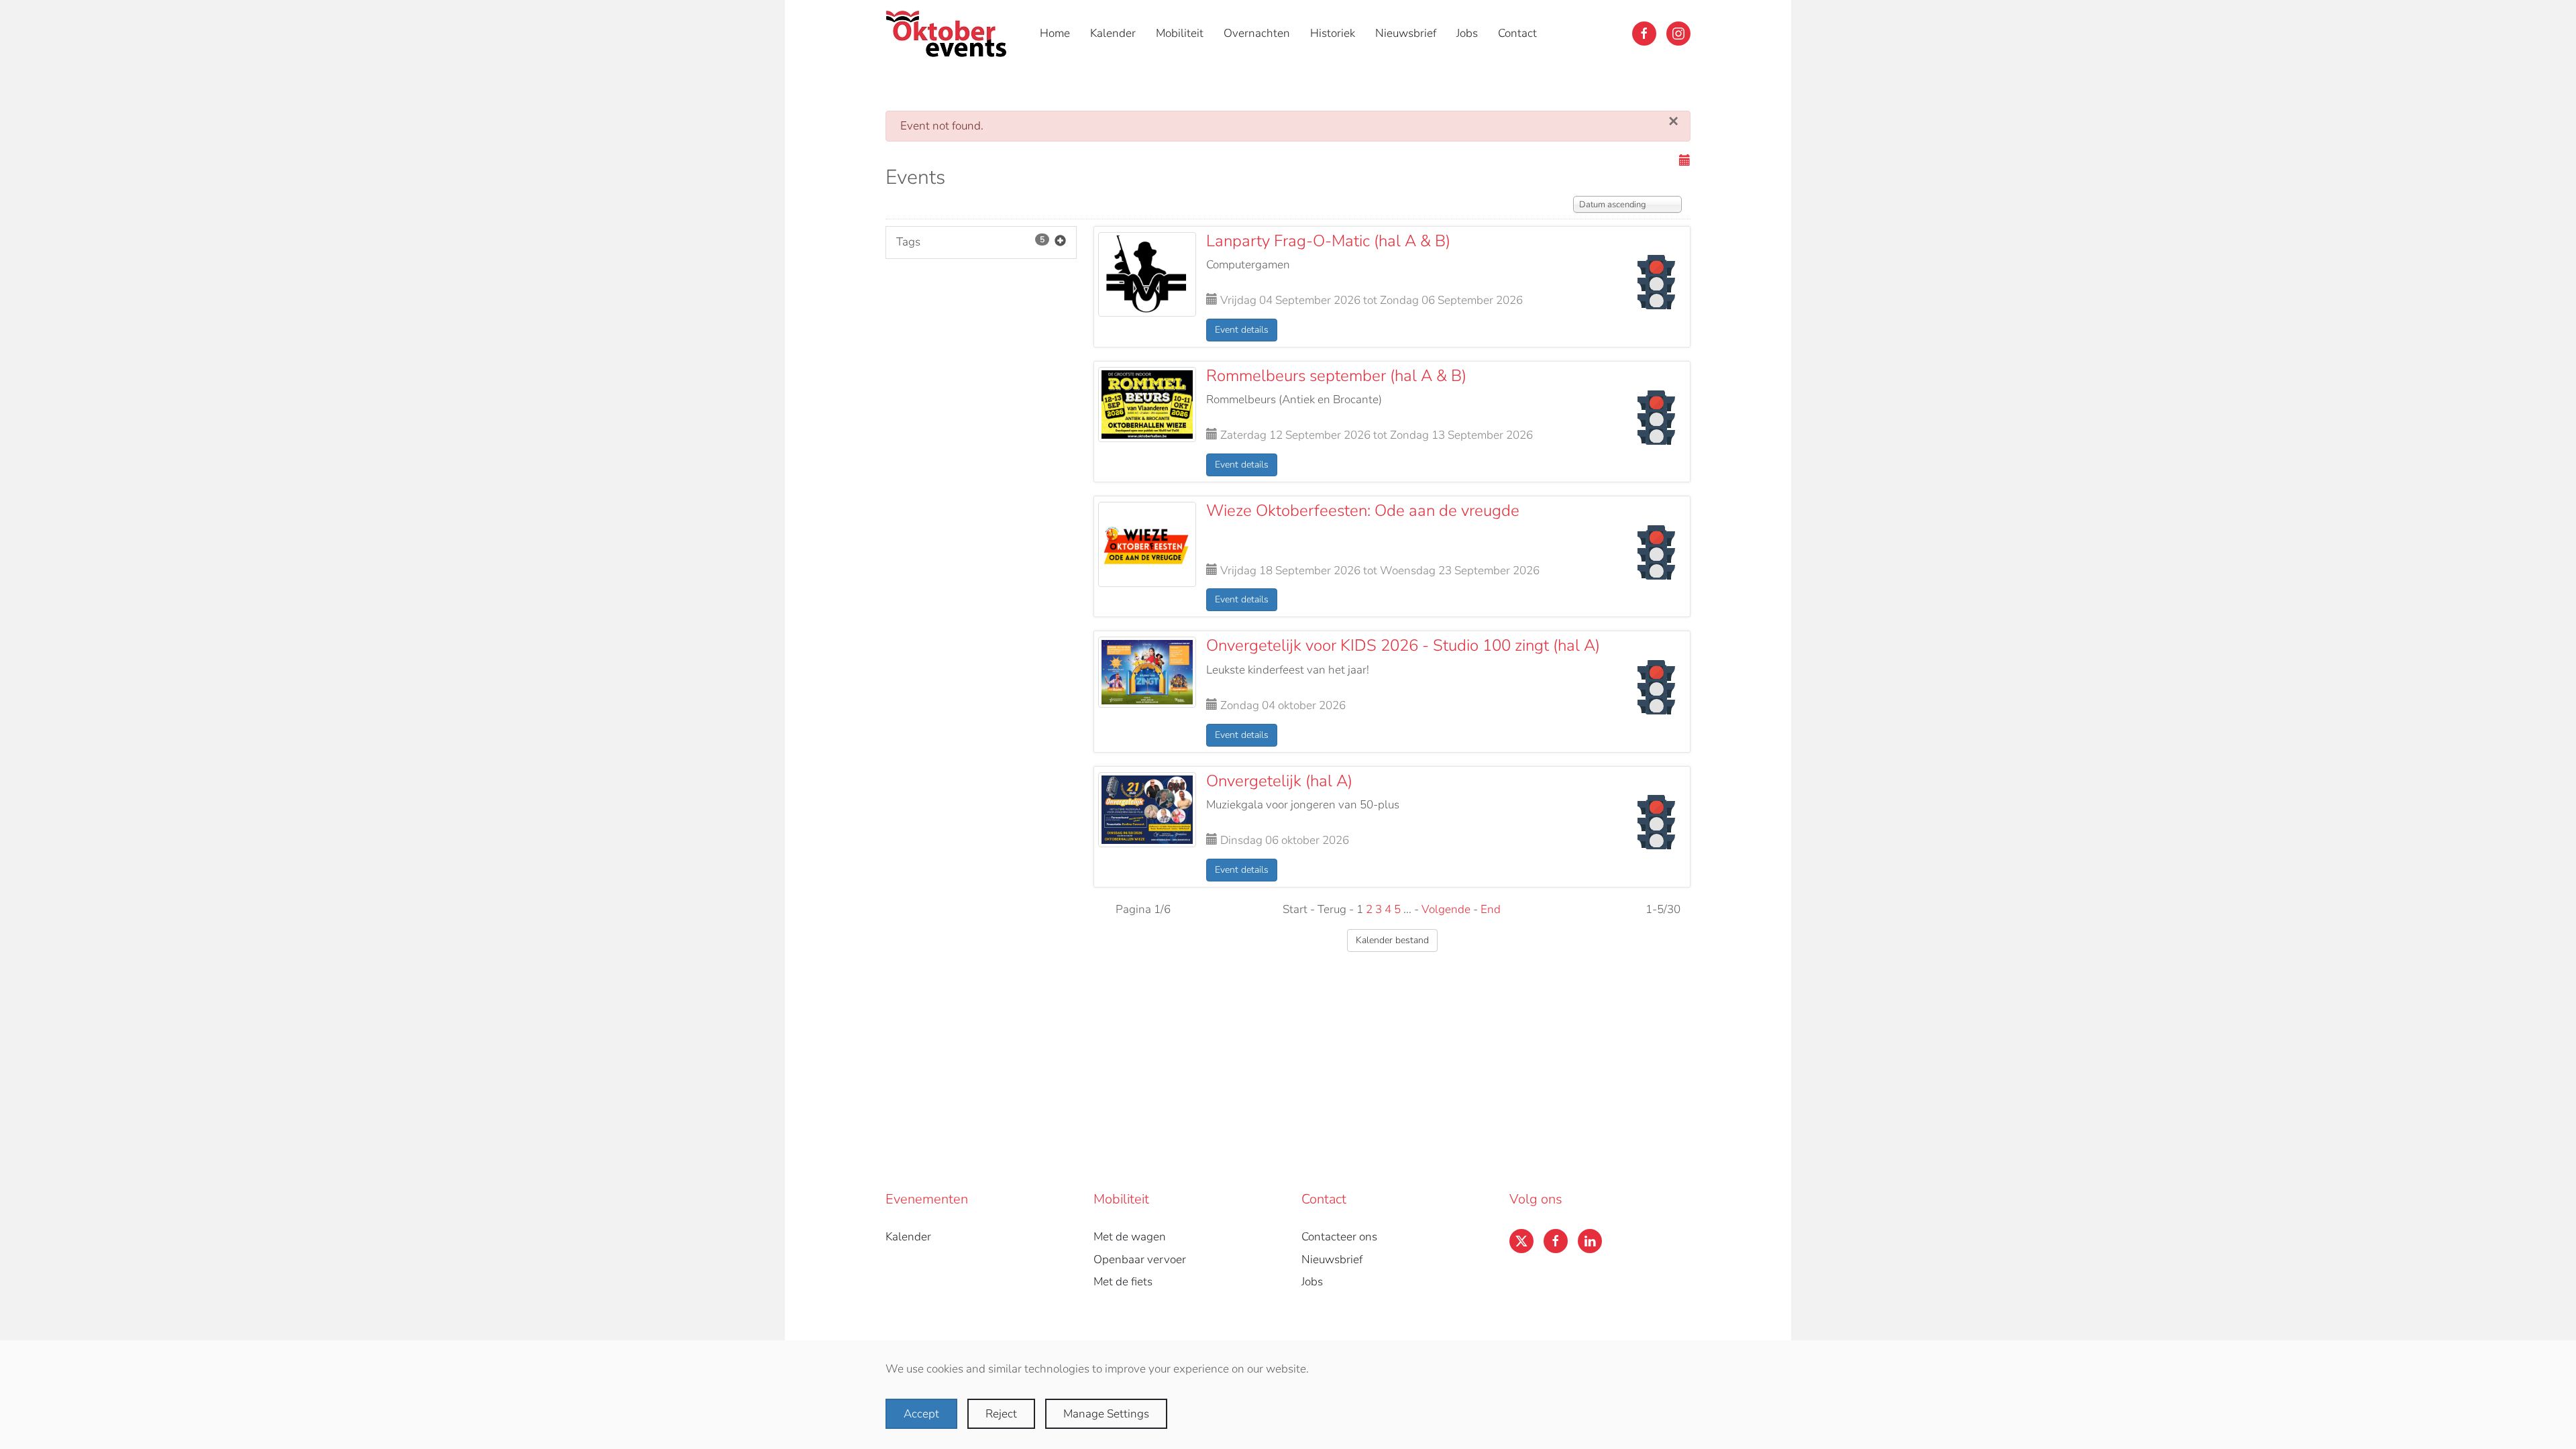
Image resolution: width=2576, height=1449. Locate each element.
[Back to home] (949, 34)
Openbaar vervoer (1140, 1259)
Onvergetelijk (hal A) (1279, 781)
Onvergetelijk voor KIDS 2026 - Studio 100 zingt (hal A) (1403, 645)
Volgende (1446, 909)
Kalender (1113, 33)
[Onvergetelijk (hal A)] (1147, 809)
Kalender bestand (1392, 940)
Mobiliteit (1180, 33)
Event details (1242, 330)
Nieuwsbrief (1406, 33)
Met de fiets (1123, 1282)
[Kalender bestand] (1685, 161)
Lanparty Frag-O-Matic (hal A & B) (1328, 241)
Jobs (1467, 33)
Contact (1517, 33)
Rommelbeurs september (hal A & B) (1336, 376)
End (1491, 909)
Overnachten (1257, 33)
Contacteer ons (1339, 1237)
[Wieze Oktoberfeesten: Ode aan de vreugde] (1147, 544)
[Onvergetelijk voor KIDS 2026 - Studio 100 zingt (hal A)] (1147, 671)
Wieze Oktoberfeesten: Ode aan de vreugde (1363, 511)
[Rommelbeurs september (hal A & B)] (1147, 404)
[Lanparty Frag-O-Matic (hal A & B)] (1147, 273)
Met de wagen (1130, 1237)
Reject (1001, 1414)
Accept (921, 1414)
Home (1055, 33)
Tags (970, 242)
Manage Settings (1106, 1414)
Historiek (1333, 33)
